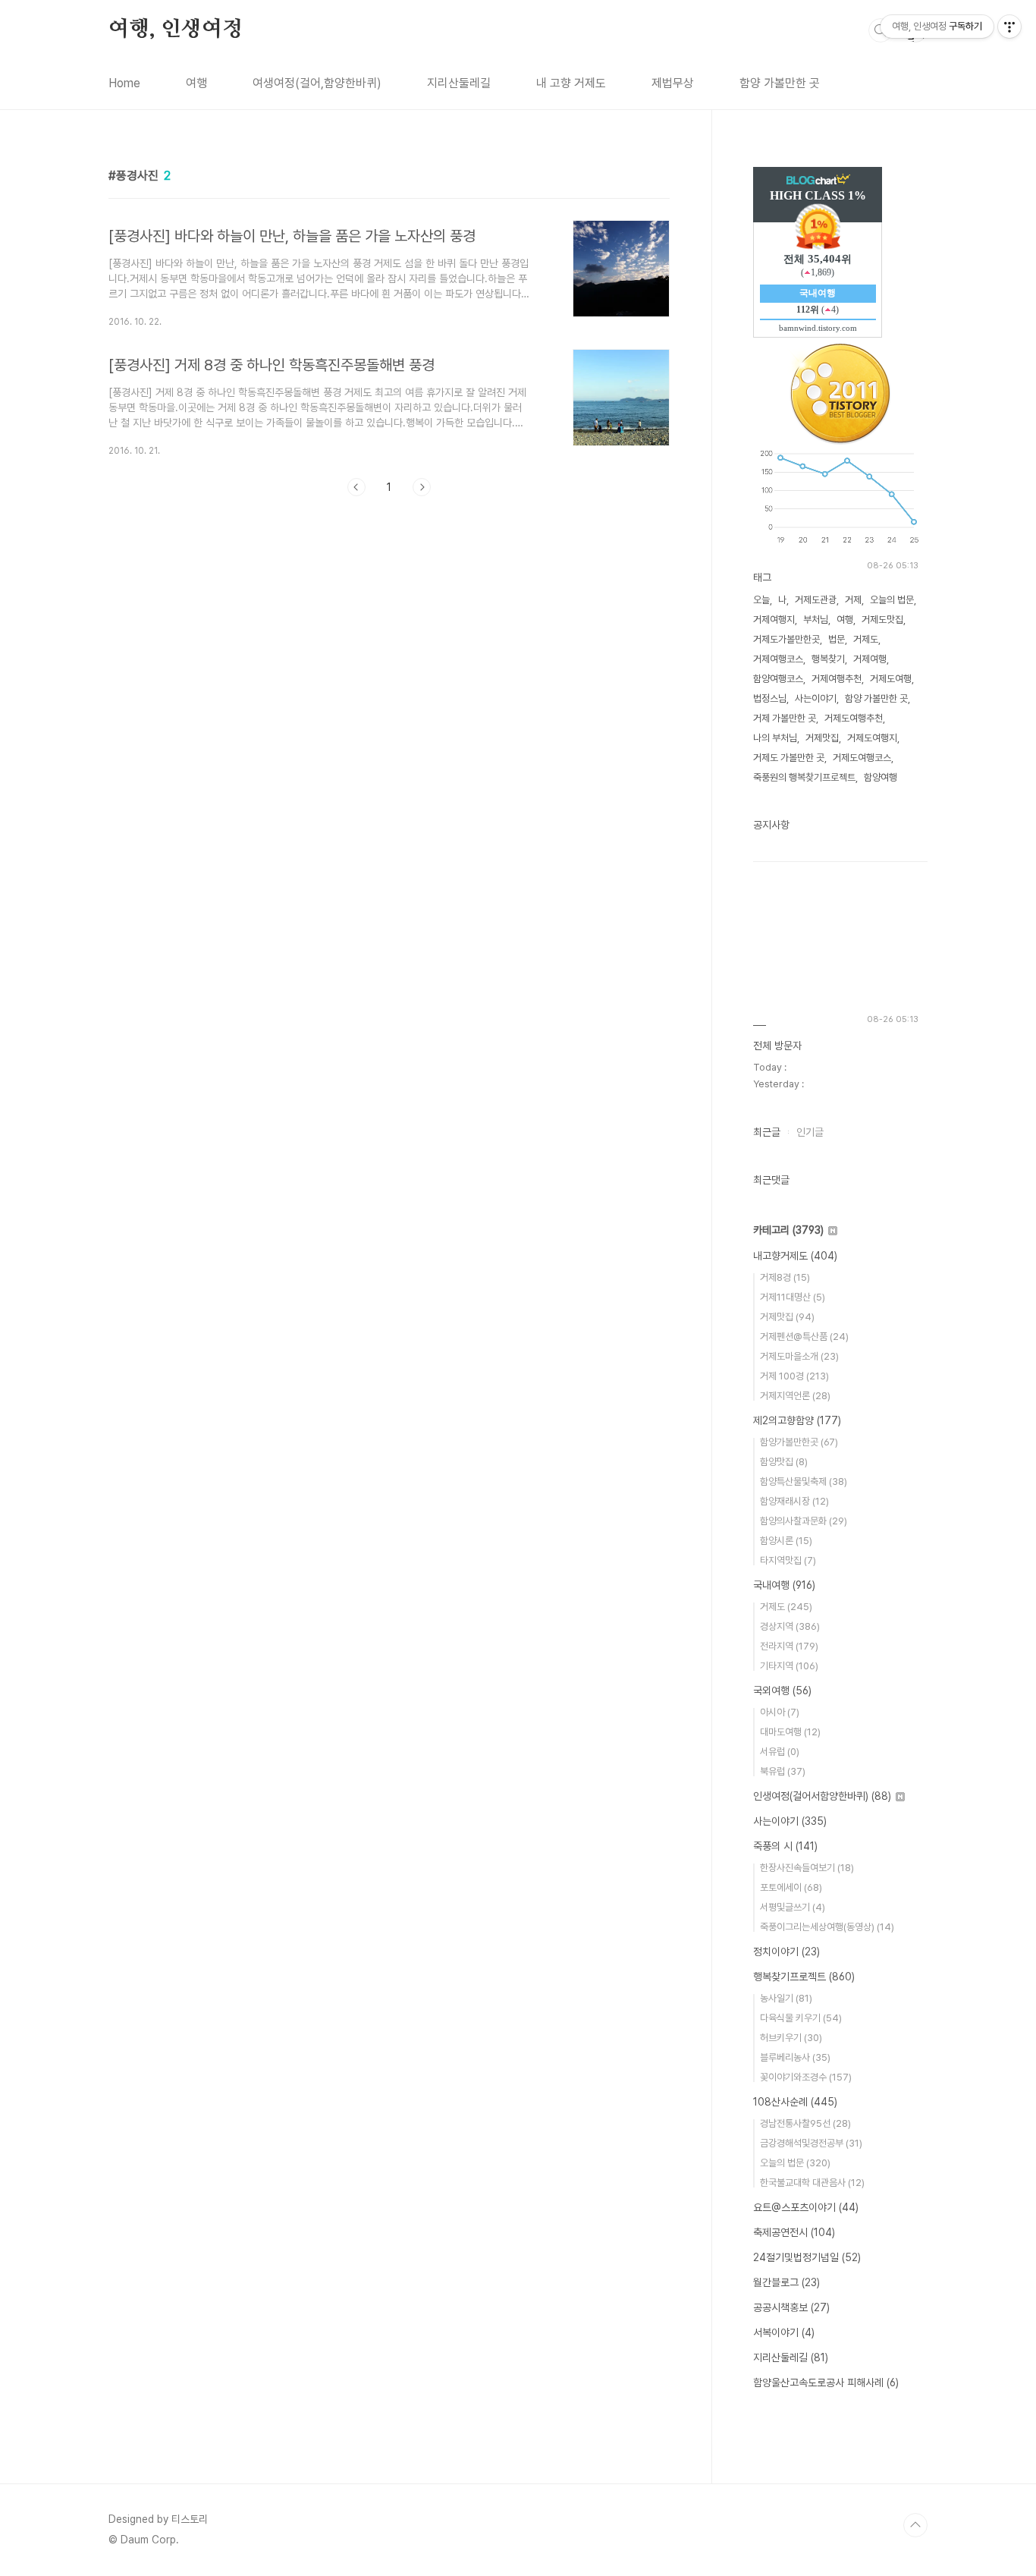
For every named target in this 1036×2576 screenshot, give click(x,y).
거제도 (866, 639)
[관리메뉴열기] (1009, 27)
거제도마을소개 (799, 1356)
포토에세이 (791, 1887)
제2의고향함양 (797, 1420)
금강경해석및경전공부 (811, 2143)
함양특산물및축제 (804, 1481)
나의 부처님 (775, 738)
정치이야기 (786, 1952)
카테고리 (788, 1230)
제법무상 (673, 83)
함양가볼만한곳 (799, 1442)
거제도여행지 (872, 738)
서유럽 (780, 1752)
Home (124, 83)
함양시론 (786, 1541)
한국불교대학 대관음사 (812, 2183)
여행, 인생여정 (175, 30)
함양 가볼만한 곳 (780, 83)
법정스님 (770, 698)
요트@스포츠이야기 (806, 2207)
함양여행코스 (778, 679)
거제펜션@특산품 (804, 1337)
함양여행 (881, 777)
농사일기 (786, 1998)
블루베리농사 (795, 2057)
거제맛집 (822, 738)
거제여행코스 (778, 659)
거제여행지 (774, 620)
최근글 (767, 1132)
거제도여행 (891, 679)
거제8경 (785, 1277)
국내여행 (784, 1585)
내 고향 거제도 (571, 83)
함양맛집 (784, 1462)
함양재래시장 (794, 1501)
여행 (196, 83)
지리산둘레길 (459, 83)
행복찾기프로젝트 (804, 1977)
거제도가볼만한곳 (786, 639)
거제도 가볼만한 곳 (789, 758)
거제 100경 (794, 1376)
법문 (837, 639)
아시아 (780, 1712)
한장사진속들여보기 (807, 1868)
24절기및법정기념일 (807, 2257)
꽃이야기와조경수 (806, 2077)
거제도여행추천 (854, 718)
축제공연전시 (794, 2232)
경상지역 (790, 1626)
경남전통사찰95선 (805, 2123)
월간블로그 (786, 2282)
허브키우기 (791, 2038)
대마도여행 (790, 1732)
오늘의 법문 (892, 600)
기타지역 (789, 1666)
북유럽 (783, 1771)
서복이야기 (784, 2332)
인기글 (810, 1132)
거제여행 (870, 659)
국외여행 (782, 1691)
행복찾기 (828, 659)
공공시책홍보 (791, 2307)
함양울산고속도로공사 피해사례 (826, 2383)
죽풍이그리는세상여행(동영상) (827, 1927)
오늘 (761, 600)
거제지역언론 (795, 1396)
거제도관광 (816, 600)
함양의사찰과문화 (804, 1521)
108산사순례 (795, 2102)
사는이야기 (816, 698)
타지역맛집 (788, 1560)
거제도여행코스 (862, 758)
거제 (853, 600)
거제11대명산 (793, 1297)
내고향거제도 (795, 1256)
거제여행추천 (837, 679)
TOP (915, 2525)
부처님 (816, 620)
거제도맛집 (882, 620)
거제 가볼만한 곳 (785, 718)
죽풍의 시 (785, 1846)
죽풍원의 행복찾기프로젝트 (804, 777)
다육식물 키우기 (801, 2018)
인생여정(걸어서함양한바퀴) (822, 1796)
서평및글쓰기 (793, 1907)
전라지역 (789, 1646)
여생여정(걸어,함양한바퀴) (317, 83)
